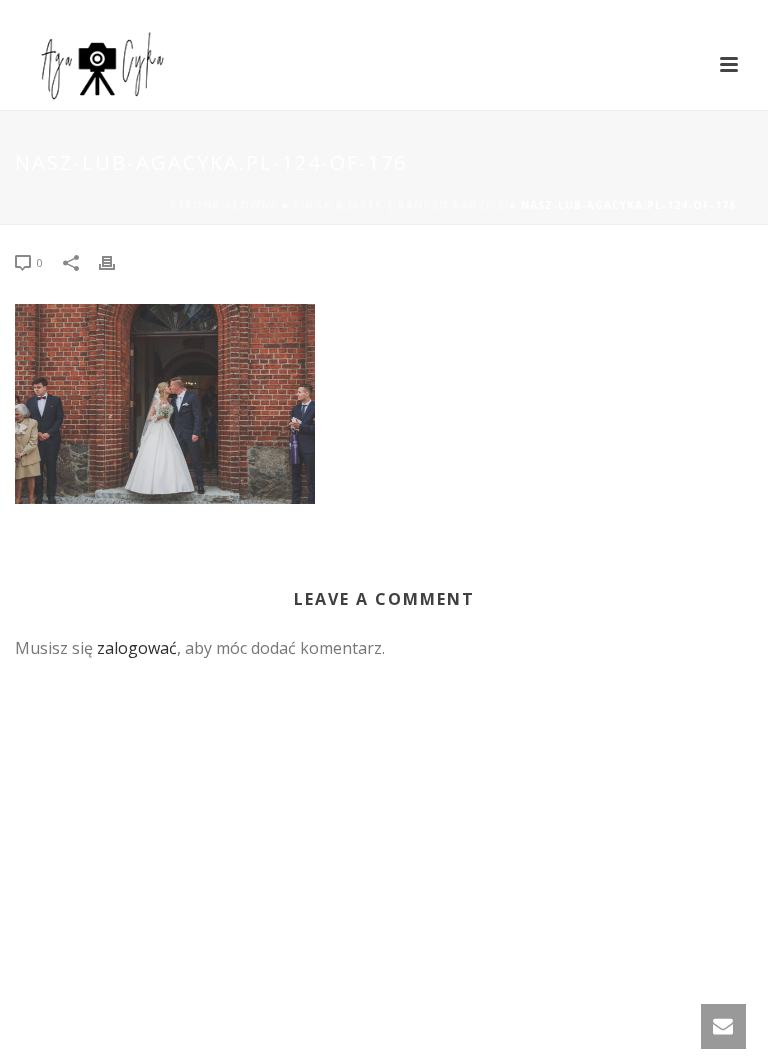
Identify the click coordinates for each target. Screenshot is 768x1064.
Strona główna (224, 205)
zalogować (137, 648)
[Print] (117, 261)
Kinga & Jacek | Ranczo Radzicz (399, 205)
